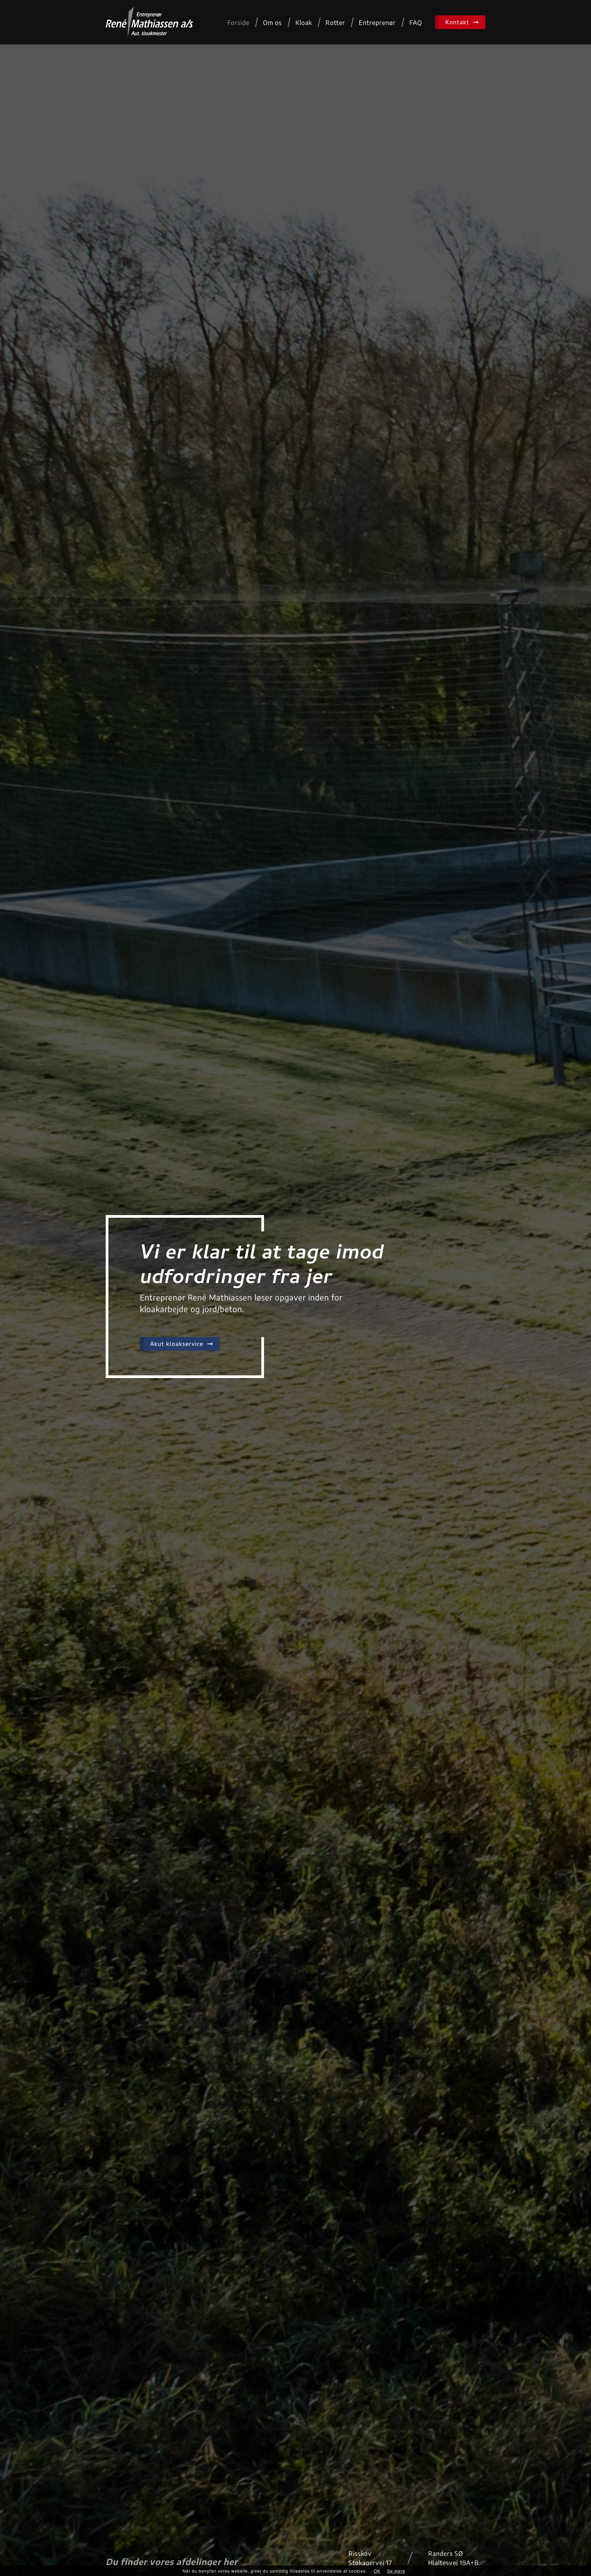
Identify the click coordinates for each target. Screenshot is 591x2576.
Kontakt (458, 23)
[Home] (149, 22)
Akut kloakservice (178, 1345)
